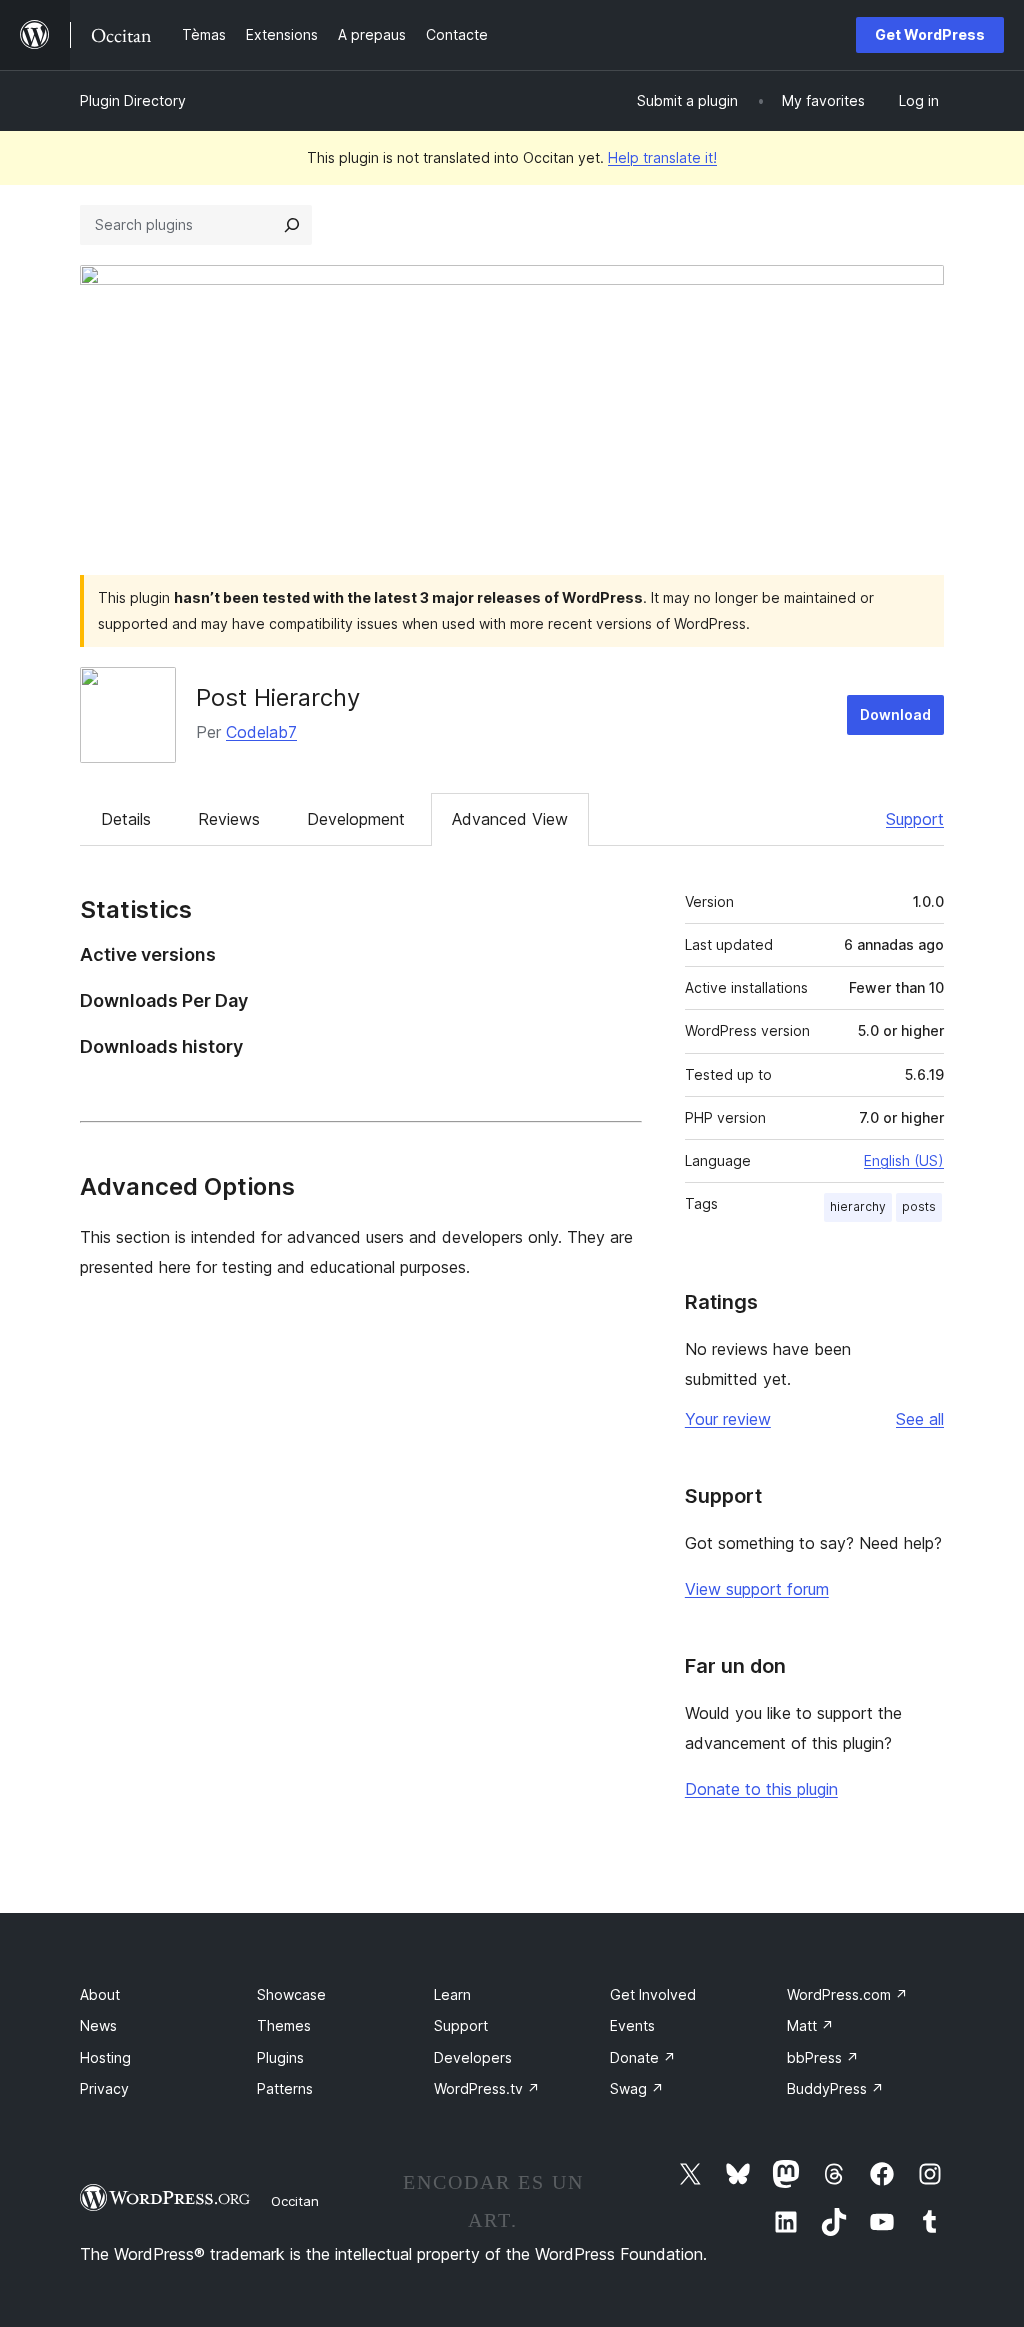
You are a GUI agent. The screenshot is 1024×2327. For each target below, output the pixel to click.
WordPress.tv (487, 2088)
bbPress (823, 2057)
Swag (637, 2088)
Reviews (229, 819)
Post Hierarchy (278, 697)
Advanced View (510, 819)
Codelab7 (261, 732)
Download (895, 714)
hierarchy (858, 1206)
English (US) (904, 1160)
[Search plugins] (292, 225)
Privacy (104, 2088)
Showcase (291, 1994)
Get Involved (653, 1994)
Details (126, 819)
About (100, 1994)
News (98, 2025)
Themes (284, 2025)
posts (919, 1206)
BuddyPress (835, 2088)
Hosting (105, 2057)
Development (356, 819)
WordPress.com (847, 1994)
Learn (452, 1994)
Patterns (285, 2088)
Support (915, 819)
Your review (728, 1419)
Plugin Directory (133, 100)
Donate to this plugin (761, 1789)
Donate (643, 2057)
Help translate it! (662, 157)
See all (920, 1419)
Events (632, 2025)
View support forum (757, 1589)
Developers (473, 2057)
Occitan (295, 2201)
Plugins (280, 2057)
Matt (810, 2025)
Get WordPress (930, 34)
